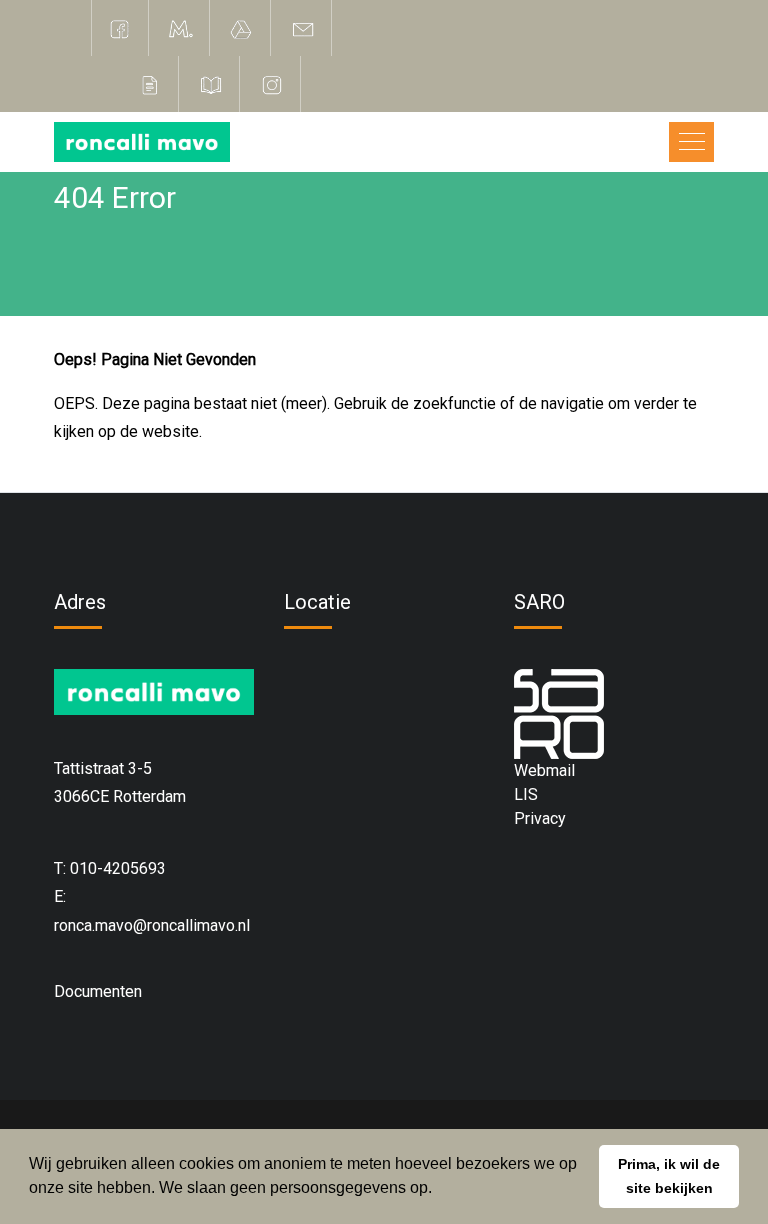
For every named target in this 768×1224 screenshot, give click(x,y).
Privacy (540, 818)
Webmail (544, 770)
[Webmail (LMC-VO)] (303, 27)
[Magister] (181, 27)
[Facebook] (120, 27)
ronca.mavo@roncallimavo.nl (152, 925)
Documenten (98, 991)
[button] (669, 1177)
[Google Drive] (242, 27)
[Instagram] (272, 83)
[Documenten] (150, 83)
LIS (526, 794)
